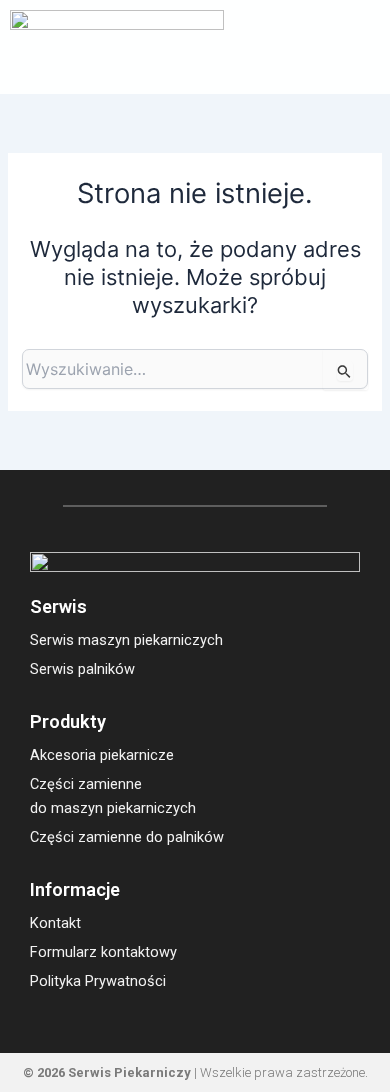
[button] (361, 47)
